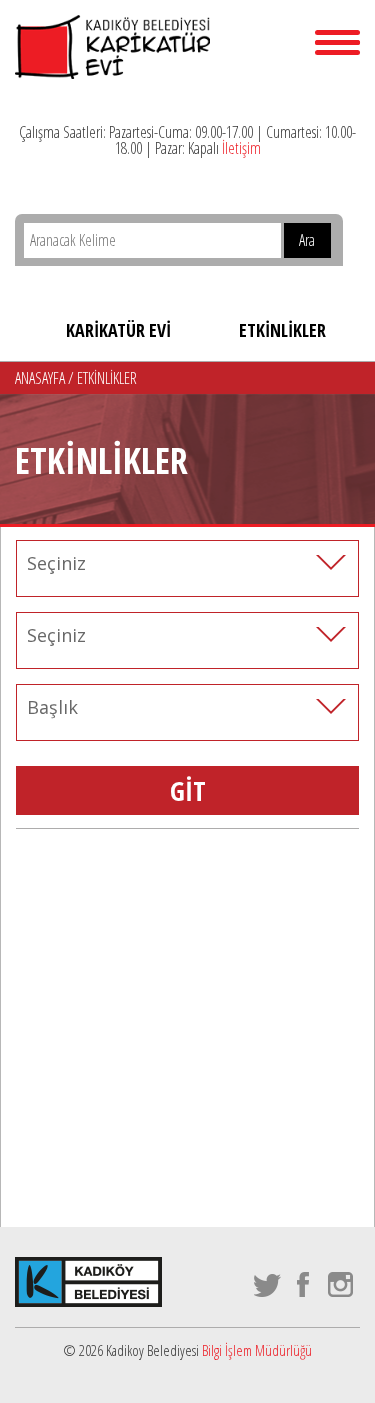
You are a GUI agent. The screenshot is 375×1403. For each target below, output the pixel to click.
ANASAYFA (41, 378)
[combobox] (187, 563)
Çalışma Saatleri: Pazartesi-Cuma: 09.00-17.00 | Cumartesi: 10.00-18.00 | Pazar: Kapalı (187, 140)
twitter (267, 1284)
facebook (304, 1284)
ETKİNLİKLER (282, 330)
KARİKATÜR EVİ (118, 330)
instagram (341, 1284)
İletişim (241, 148)
